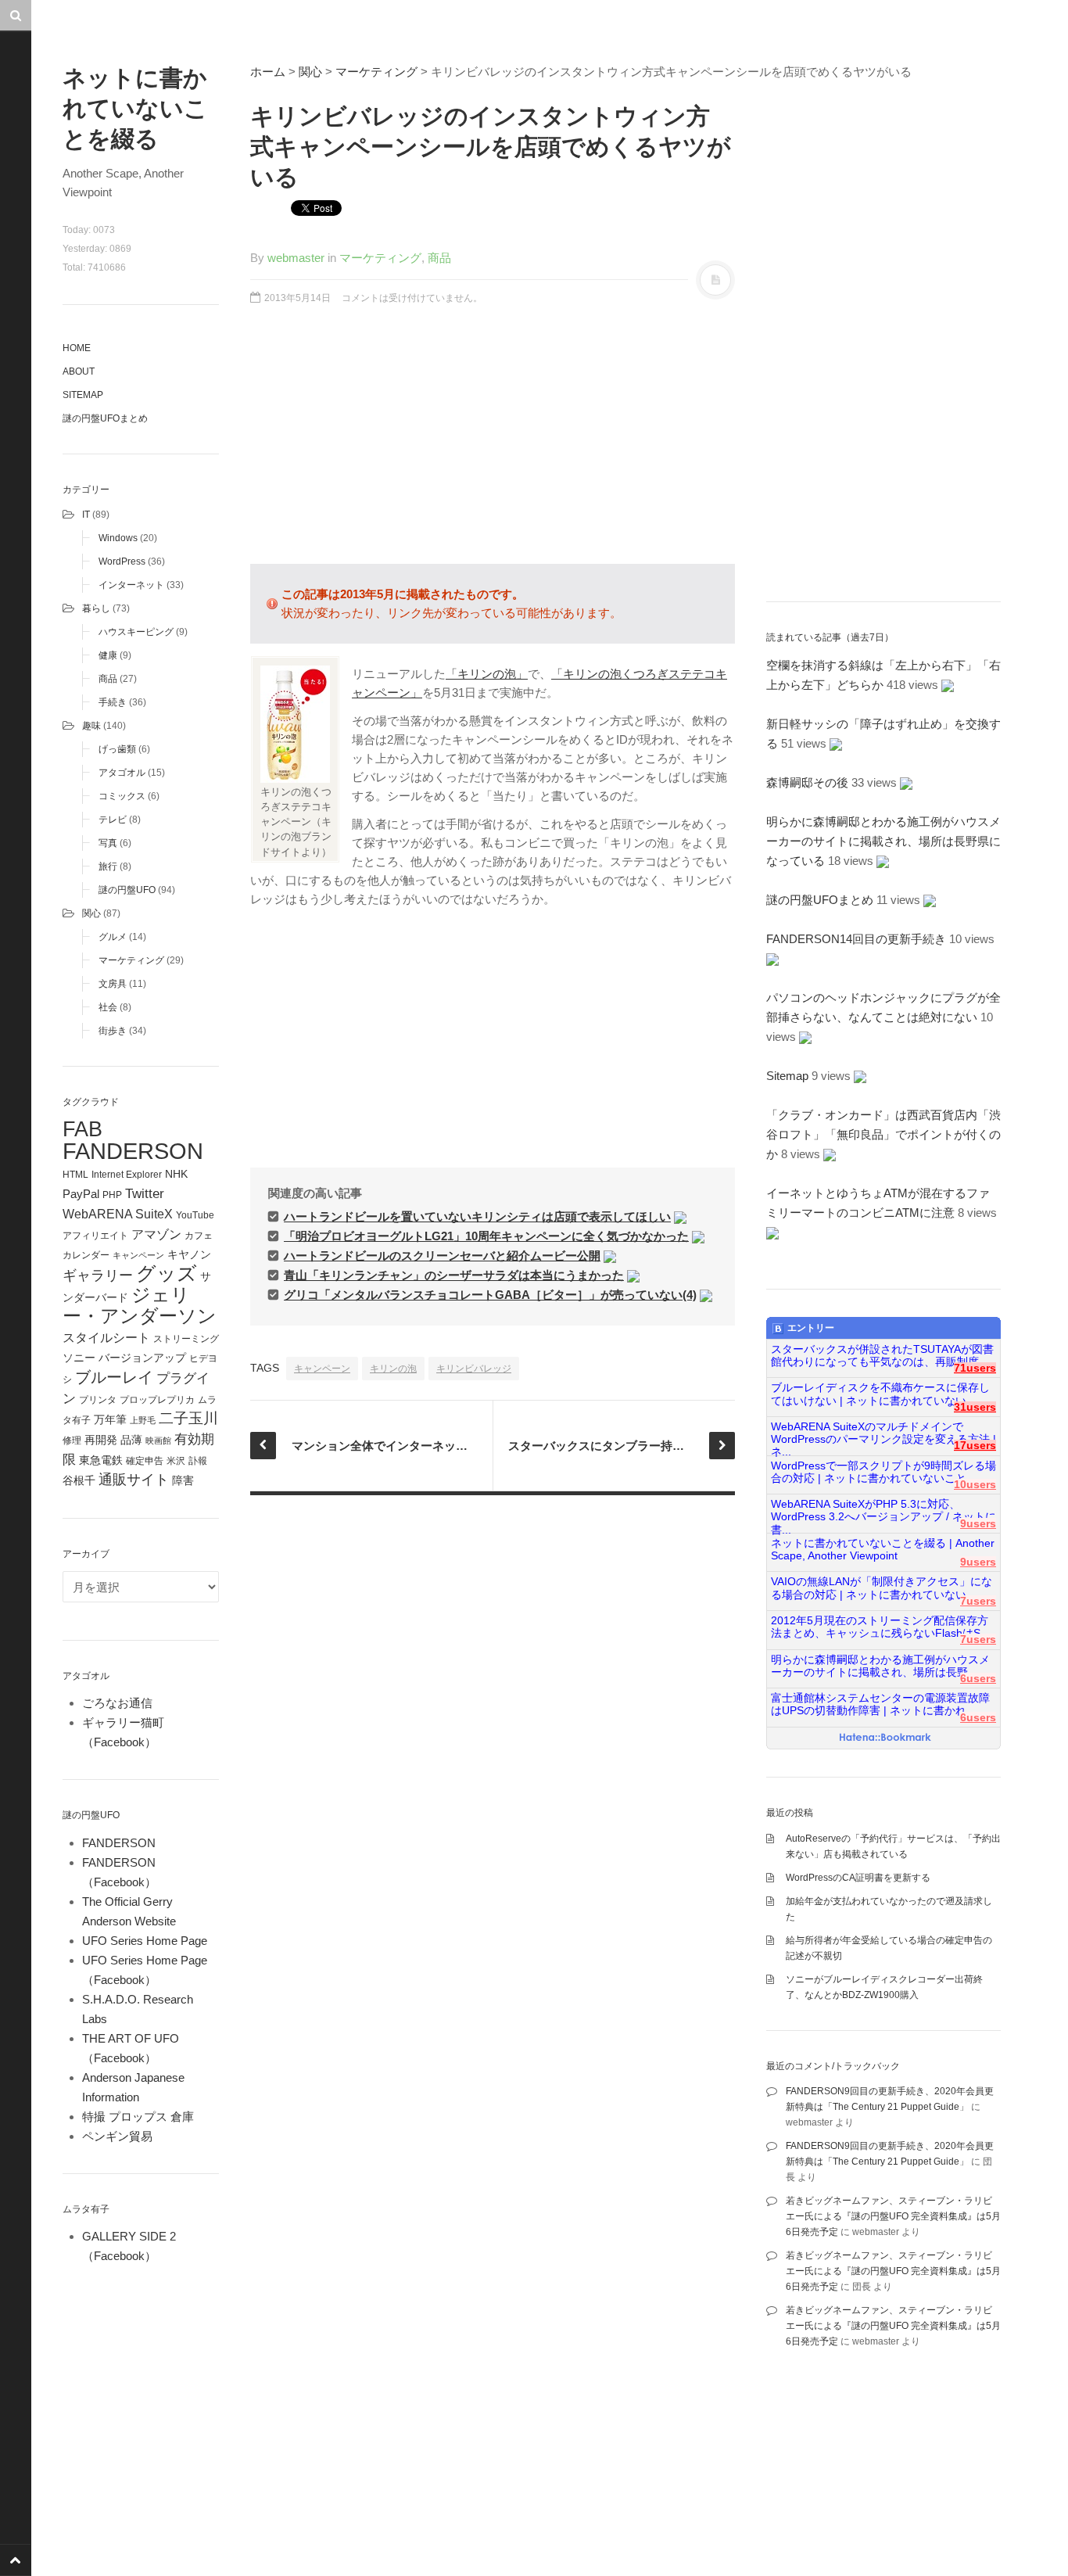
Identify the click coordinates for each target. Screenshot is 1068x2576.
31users (975, 1407)
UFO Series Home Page (145, 1941)
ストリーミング (186, 1339)
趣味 (91, 726)
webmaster (296, 258)
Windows (118, 538)
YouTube (195, 1215)
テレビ (113, 820)
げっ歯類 (117, 749)
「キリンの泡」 (487, 674)
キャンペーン (138, 1255)
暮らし (96, 608)
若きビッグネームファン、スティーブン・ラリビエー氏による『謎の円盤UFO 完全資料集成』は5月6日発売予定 (893, 2216)
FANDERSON (133, 1151)
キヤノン (189, 1255)
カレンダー (86, 1255)
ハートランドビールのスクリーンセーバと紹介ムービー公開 (442, 1256)
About (79, 371)
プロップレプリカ (157, 1400)
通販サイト (134, 1480)
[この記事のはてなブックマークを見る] (680, 1216)
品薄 (131, 1440)
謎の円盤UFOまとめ (105, 418)
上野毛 (143, 1420)
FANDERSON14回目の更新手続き (856, 939)
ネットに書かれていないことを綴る (135, 108)
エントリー (811, 1328)
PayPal (81, 1194)
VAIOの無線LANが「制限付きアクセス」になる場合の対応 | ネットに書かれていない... (882, 1588)
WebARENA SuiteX (118, 1214)
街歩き (113, 1031)
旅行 (108, 866)
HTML (75, 1175)
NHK (176, 1174)
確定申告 (145, 1461)
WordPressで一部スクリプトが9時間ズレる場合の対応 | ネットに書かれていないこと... (883, 1472)
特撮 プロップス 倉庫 (138, 2117)
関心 (91, 913)
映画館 (158, 1440)
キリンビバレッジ (474, 1369)
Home (77, 348)
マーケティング (131, 960)
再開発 (101, 1440)
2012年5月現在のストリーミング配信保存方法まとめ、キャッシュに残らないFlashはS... (880, 1627)
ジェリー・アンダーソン (140, 1306)
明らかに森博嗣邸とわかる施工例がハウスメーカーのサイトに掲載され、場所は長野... (880, 1666)
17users (975, 1446)
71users (975, 1368)
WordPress (122, 561)
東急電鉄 (101, 1460)
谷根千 (79, 1481)
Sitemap (83, 395)
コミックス (122, 796)
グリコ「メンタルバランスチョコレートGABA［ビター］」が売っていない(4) (490, 1295)
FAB (82, 1129)
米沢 (176, 1461)
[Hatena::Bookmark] (885, 1738)
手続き (113, 702)
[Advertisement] (493, 443)
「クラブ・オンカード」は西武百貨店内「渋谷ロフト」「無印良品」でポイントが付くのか (883, 1134)
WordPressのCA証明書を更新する (858, 1878)
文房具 (113, 984)
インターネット (131, 585)
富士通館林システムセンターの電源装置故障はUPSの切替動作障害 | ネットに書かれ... (880, 1704)
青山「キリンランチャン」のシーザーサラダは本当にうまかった (454, 1275)
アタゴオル (122, 773)
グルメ (113, 937)
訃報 (198, 1461)
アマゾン (156, 1234)
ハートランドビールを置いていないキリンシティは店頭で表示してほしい (477, 1216)
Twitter (145, 1193)
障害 (183, 1481)
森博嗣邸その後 (807, 782)
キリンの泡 (393, 1369)
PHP (112, 1195)
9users (978, 1524)
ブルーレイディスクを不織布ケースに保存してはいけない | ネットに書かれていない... (880, 1394)
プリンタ (98, 1400)
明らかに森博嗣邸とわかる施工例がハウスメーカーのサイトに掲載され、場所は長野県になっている (883, 841)
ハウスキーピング (136, 632)
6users (978, 1679)
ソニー (79, 1358)
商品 (108, 679)
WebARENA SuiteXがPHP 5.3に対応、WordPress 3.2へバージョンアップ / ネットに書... (883, 1511)
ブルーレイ (114, 1377)
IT (86, 515)
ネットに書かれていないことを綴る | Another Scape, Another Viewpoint (883, 1550)
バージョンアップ (142, 1358)
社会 (108, 1007)
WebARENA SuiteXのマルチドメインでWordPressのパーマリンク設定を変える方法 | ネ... (883, 1433)
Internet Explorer (127, 1175)
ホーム (268, 72)
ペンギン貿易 (117, 2136)
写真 (108, 843)
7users (978, 1601)
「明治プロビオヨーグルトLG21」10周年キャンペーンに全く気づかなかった (486, 1236)
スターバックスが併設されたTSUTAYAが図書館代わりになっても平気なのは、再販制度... (882, 1356)
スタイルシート (106, 1337)
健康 (108, 655)
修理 (72, 1440)
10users (975, 1485)
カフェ (199, 1236)
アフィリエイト (95, 1236)
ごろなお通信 (117, 1703)
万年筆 (110, 1419)
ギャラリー (98, 1275)
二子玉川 (188, 1418)
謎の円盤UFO (127, 890)
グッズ (167, 1274)
